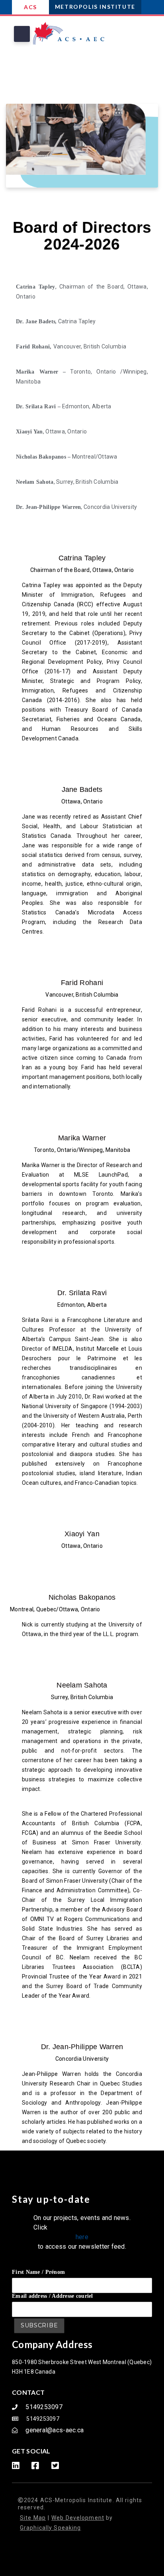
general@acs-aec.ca (55, 2430)
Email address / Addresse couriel (53, 2296)
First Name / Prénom (38, 2272)
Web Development (78, 2518)
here (82, 2237)
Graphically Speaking (50, 2528)
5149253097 (44, 2407)
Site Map (33, 2518)
